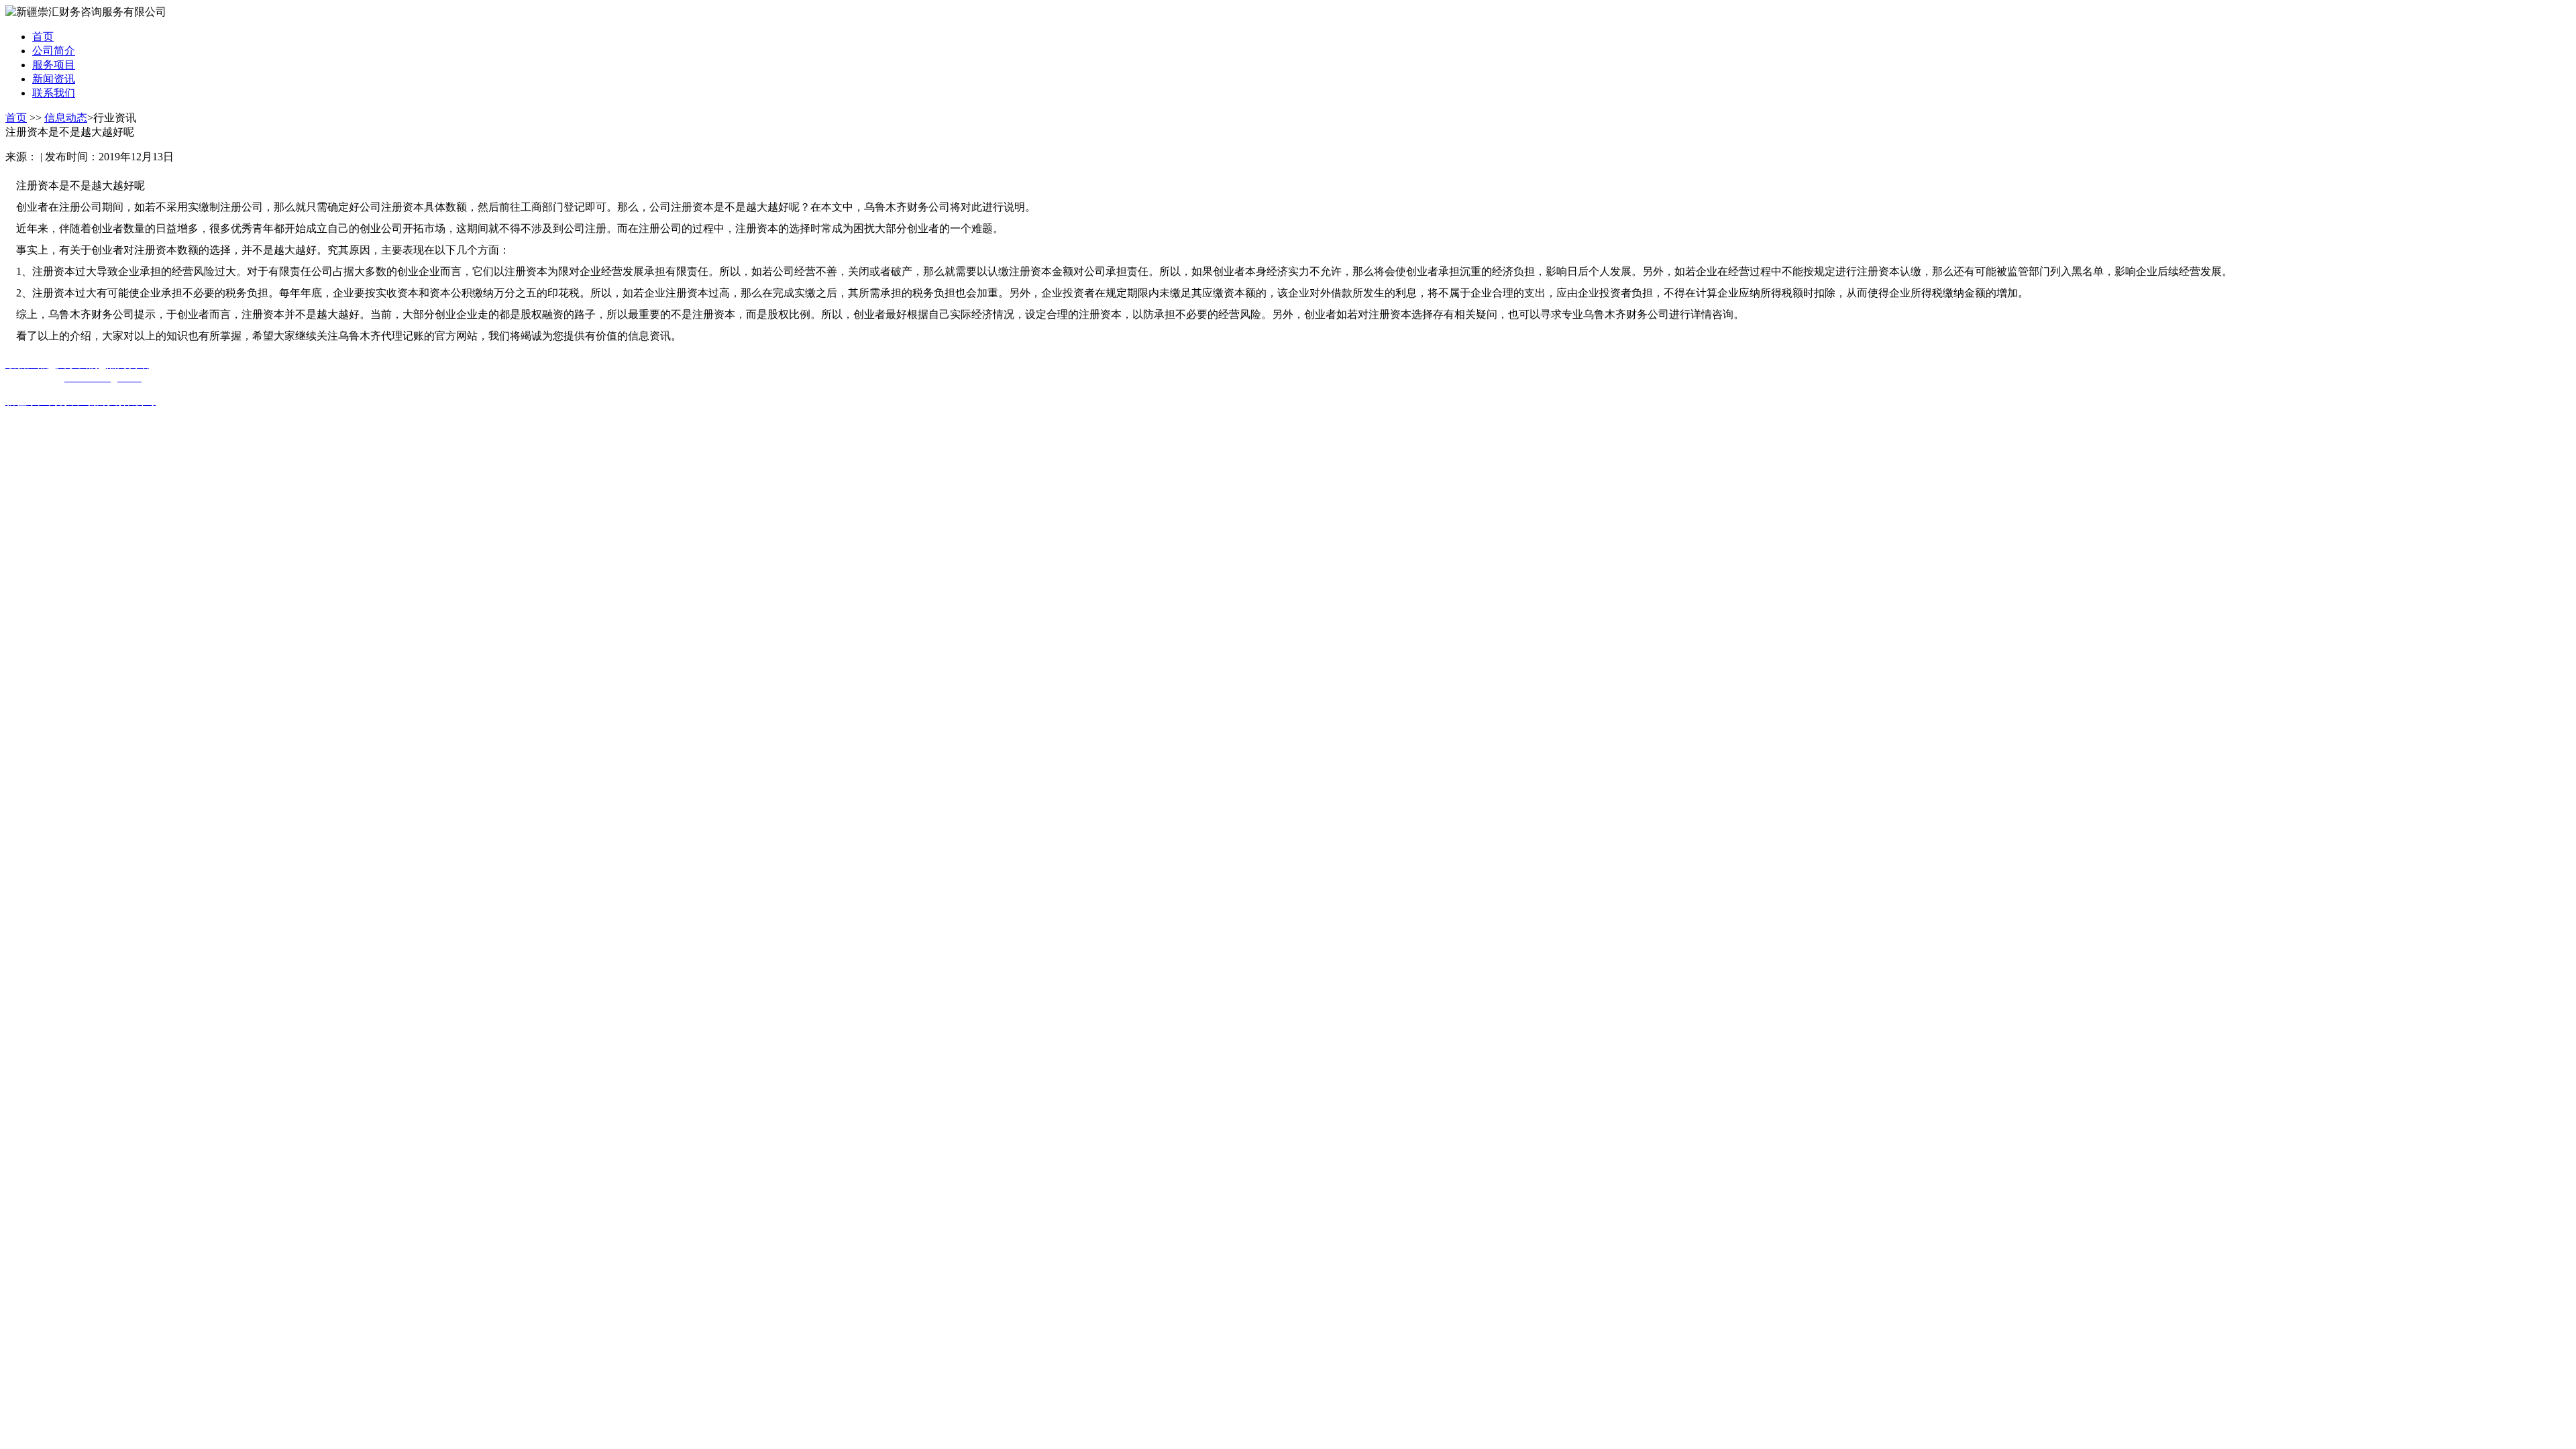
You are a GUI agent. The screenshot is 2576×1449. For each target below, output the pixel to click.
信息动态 (66, 118)
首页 (16, 118)
